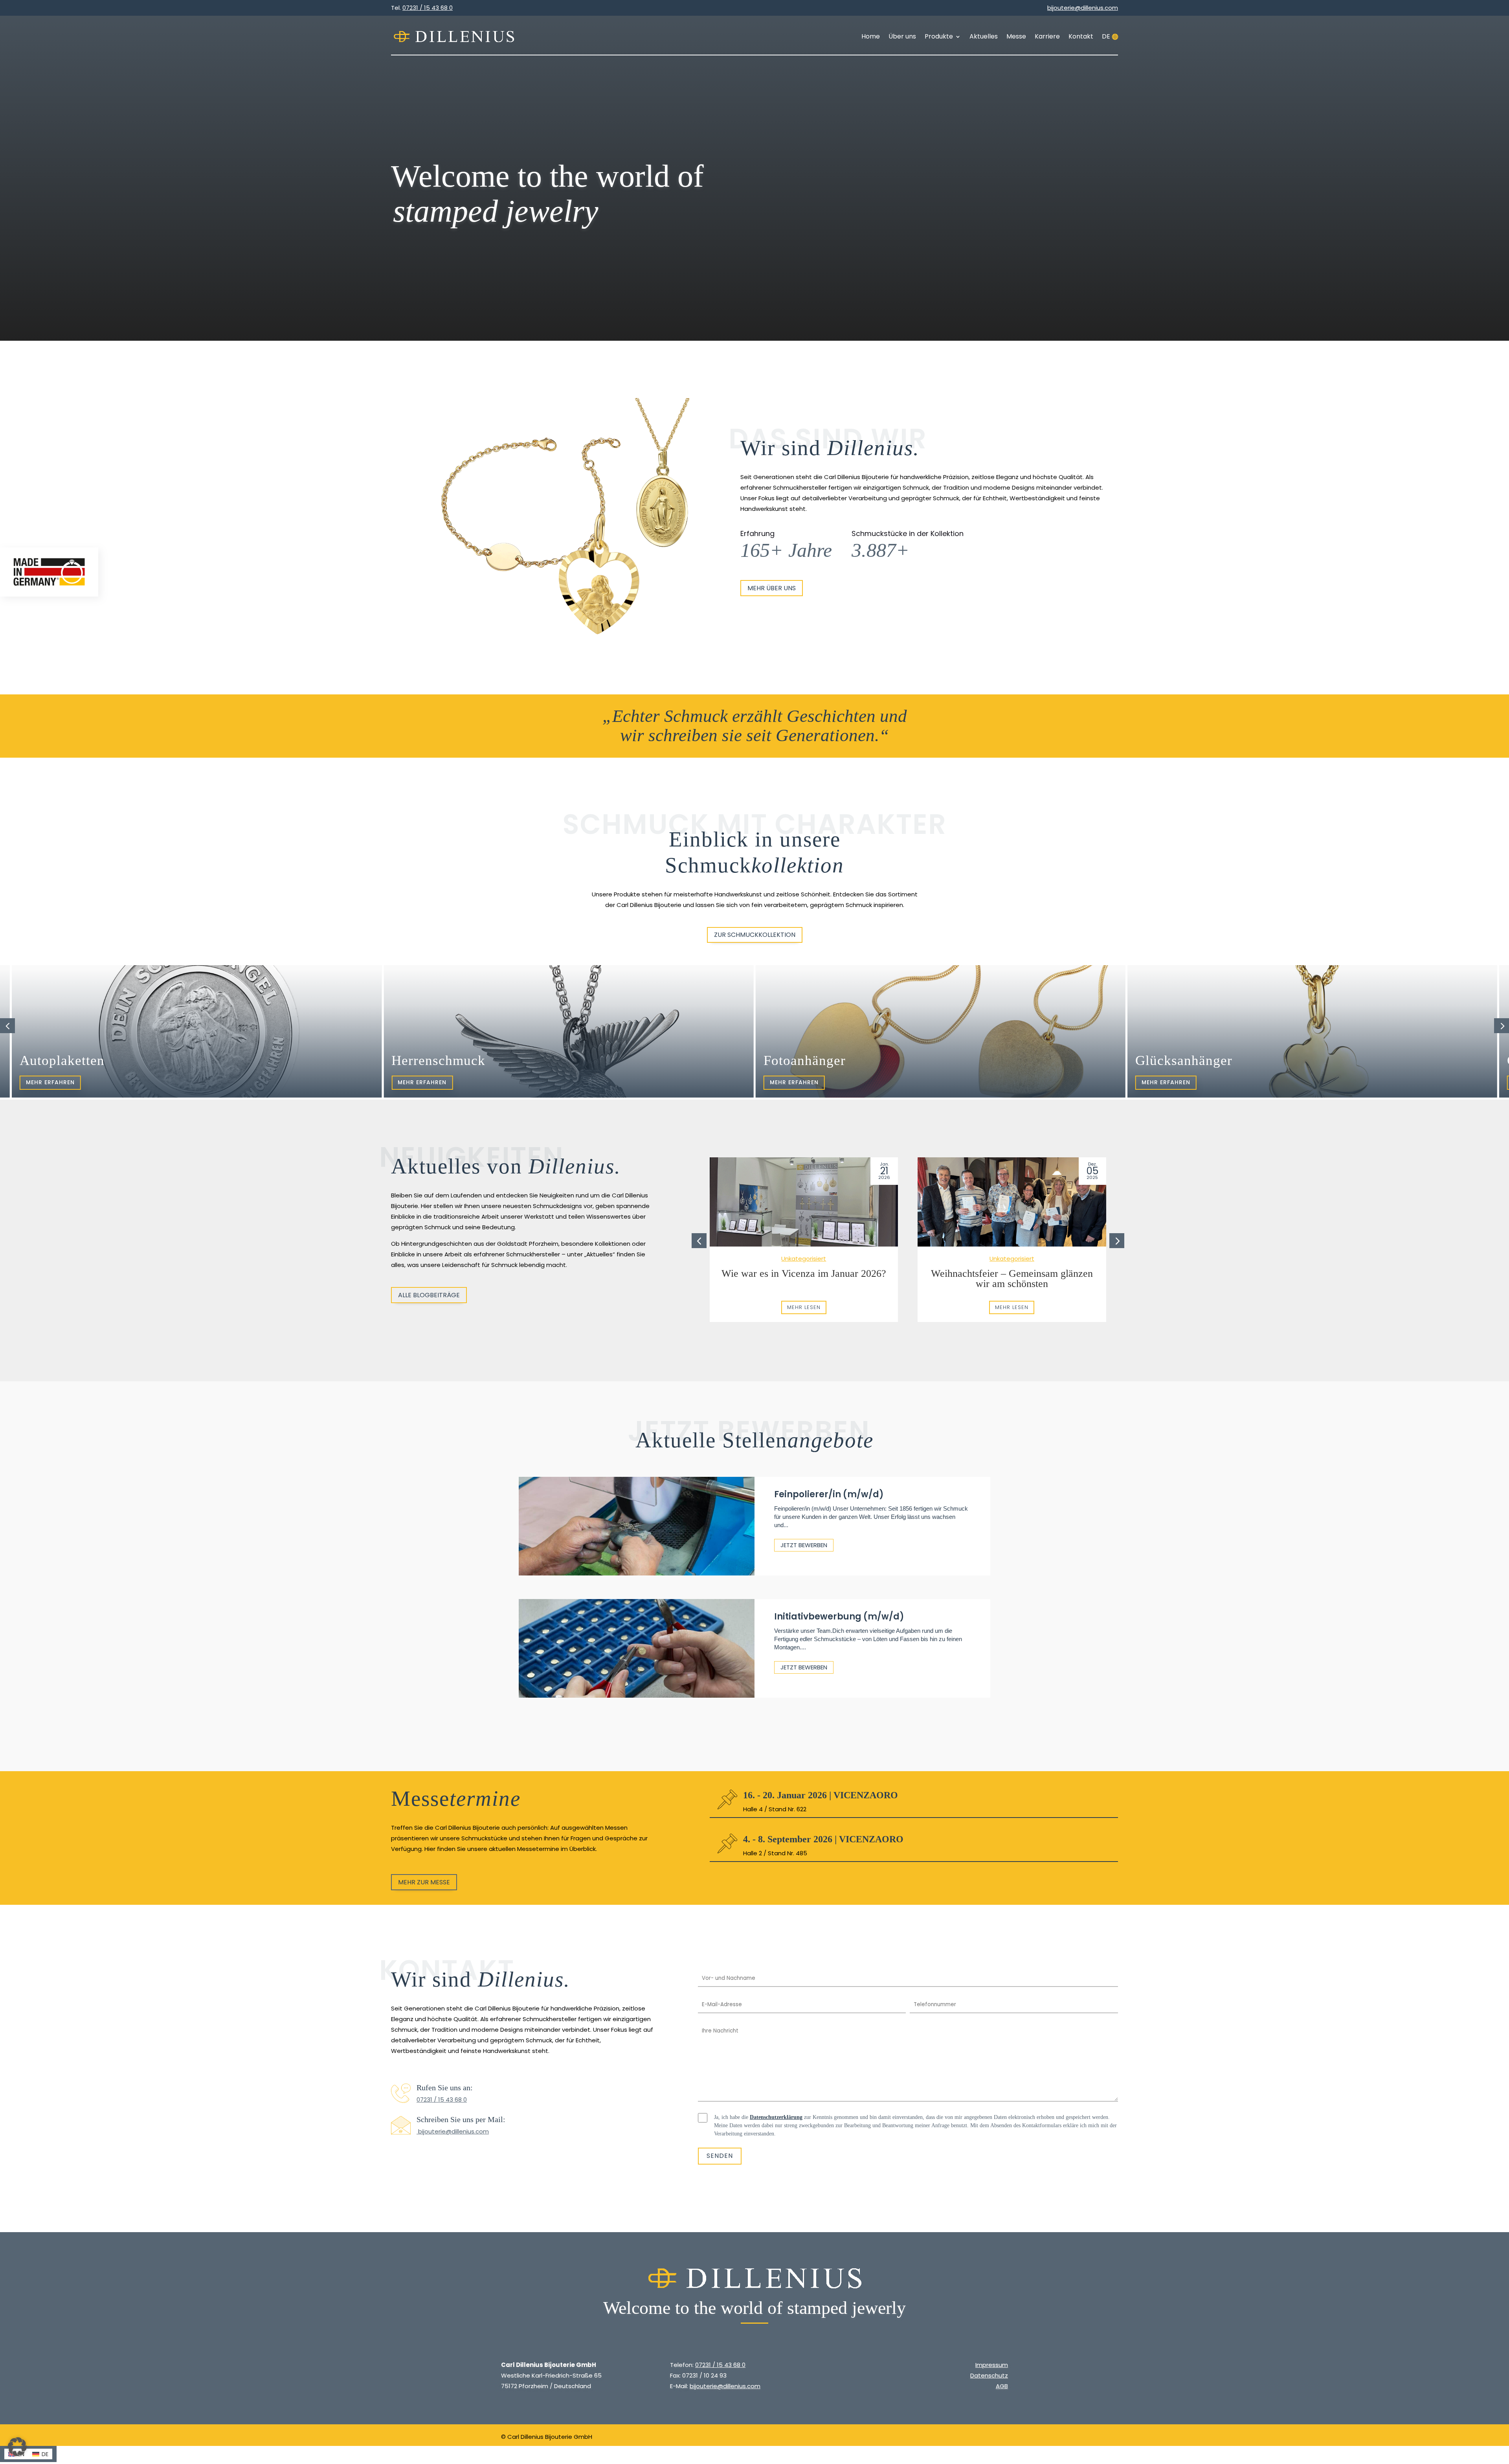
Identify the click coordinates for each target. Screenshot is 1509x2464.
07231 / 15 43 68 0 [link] (442, 2100)
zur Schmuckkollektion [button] (755, 935)
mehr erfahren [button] (50, 1082)
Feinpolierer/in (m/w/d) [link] (829, 1494)
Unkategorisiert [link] (804, 1259)
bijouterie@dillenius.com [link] (453, 2131)
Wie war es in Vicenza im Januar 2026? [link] (804, 1273)
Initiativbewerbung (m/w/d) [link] (839, 1617)
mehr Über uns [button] (772, 588)
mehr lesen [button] (804, 1307)
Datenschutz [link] (989, 2375)
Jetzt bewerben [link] (804, 1545)
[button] (1502, 1026)
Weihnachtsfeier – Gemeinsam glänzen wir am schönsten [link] (1012, 1279)
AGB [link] (1002, 2386)
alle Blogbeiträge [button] (429, 1295)
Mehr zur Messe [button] (424, 1882)
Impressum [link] (992, 2365)
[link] (454, 37)
